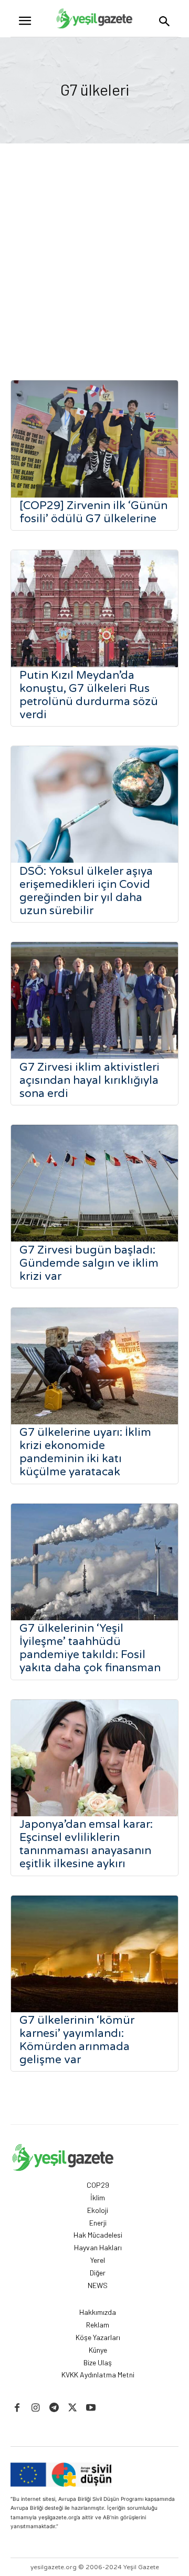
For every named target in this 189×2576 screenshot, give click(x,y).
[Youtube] (91, 2408)
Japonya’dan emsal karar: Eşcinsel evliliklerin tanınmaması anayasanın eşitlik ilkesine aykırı (86, 1844)
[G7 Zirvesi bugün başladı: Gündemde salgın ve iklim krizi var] (94, 1183)
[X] (73, 2408)
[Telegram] (54, 2408)
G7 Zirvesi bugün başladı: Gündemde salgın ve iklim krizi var (89, 1263)
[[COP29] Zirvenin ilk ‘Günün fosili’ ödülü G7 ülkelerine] (94, 439)
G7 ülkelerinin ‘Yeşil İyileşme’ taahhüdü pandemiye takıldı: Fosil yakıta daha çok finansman (90, 1648)
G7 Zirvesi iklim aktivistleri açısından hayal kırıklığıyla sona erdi (90, 1080)
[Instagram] (35, 2408)
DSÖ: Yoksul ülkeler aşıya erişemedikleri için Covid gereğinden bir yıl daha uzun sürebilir (86, 891)
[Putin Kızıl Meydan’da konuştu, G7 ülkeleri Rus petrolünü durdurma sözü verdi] (94, 609)
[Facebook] (17, 2408)
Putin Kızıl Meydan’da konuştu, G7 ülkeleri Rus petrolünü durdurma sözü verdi (89, 695)
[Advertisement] (94, 243)
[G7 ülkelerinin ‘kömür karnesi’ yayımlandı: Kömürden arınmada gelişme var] (94, 1954)
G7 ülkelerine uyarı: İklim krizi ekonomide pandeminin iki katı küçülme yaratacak (85, 1452)
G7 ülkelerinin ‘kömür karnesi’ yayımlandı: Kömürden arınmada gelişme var (77, 2040)
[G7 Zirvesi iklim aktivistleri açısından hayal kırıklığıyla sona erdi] (94, 1001)
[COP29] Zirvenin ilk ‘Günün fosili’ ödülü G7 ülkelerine (93, 512)
